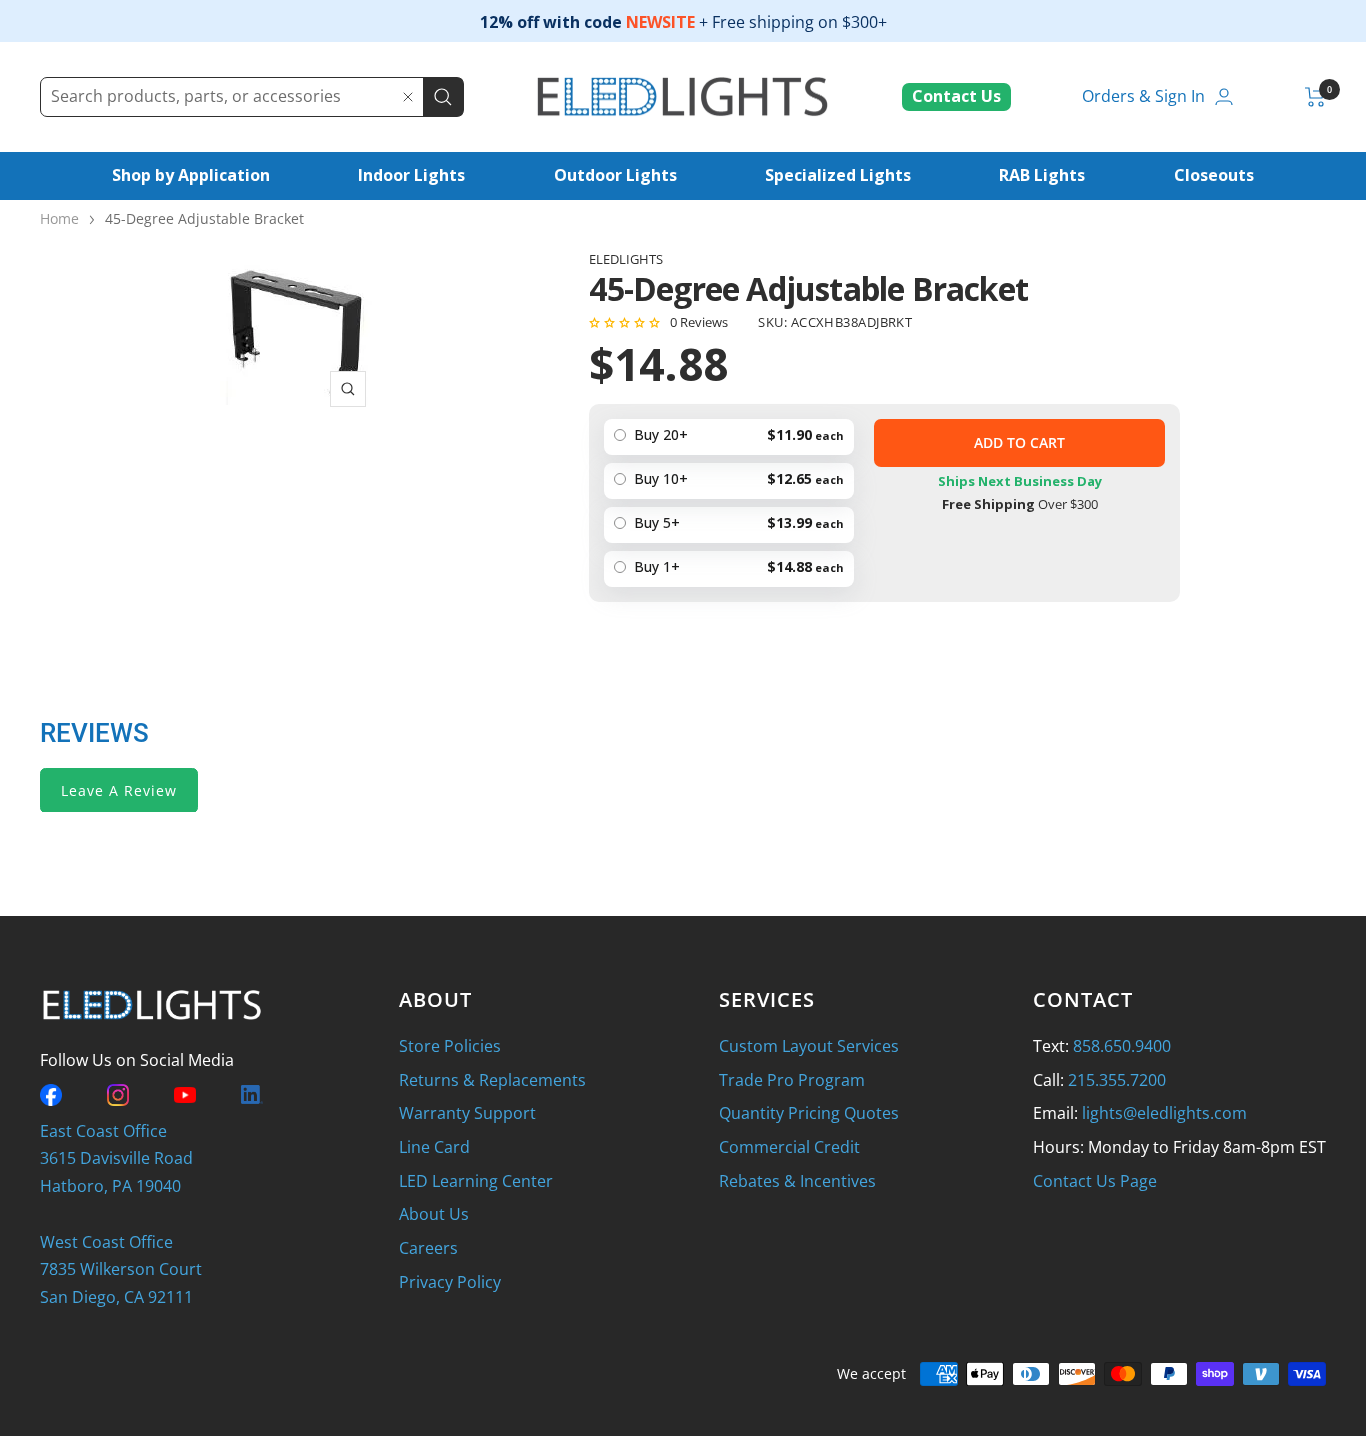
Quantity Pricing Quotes (809, 1113)
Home (59, 218)
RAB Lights (1042, 175)
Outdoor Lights (615, 175)
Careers (428, 1248)
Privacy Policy (450, 1282)
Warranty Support (467, 1113)
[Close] (408, 97)
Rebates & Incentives (797, 1181)
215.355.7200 (1117, 1080)
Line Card (434, 1147)
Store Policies (450, 1046)
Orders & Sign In (1143, 96)
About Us (434, 1214)
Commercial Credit (789, 1147)
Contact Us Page (1095, 1181)
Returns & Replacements (492, 1080)
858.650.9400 (1122, 1046)
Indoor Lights (411, 175)
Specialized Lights (838, 175)
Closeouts (1214, 175)
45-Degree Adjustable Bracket (204, 218)
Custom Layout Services (809, 1046)
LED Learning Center (476, 1181)
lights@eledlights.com (1164, 1113)
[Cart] (1315, 97)
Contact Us (956, 96)
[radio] (729, 569)
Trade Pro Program (792, 1080)
